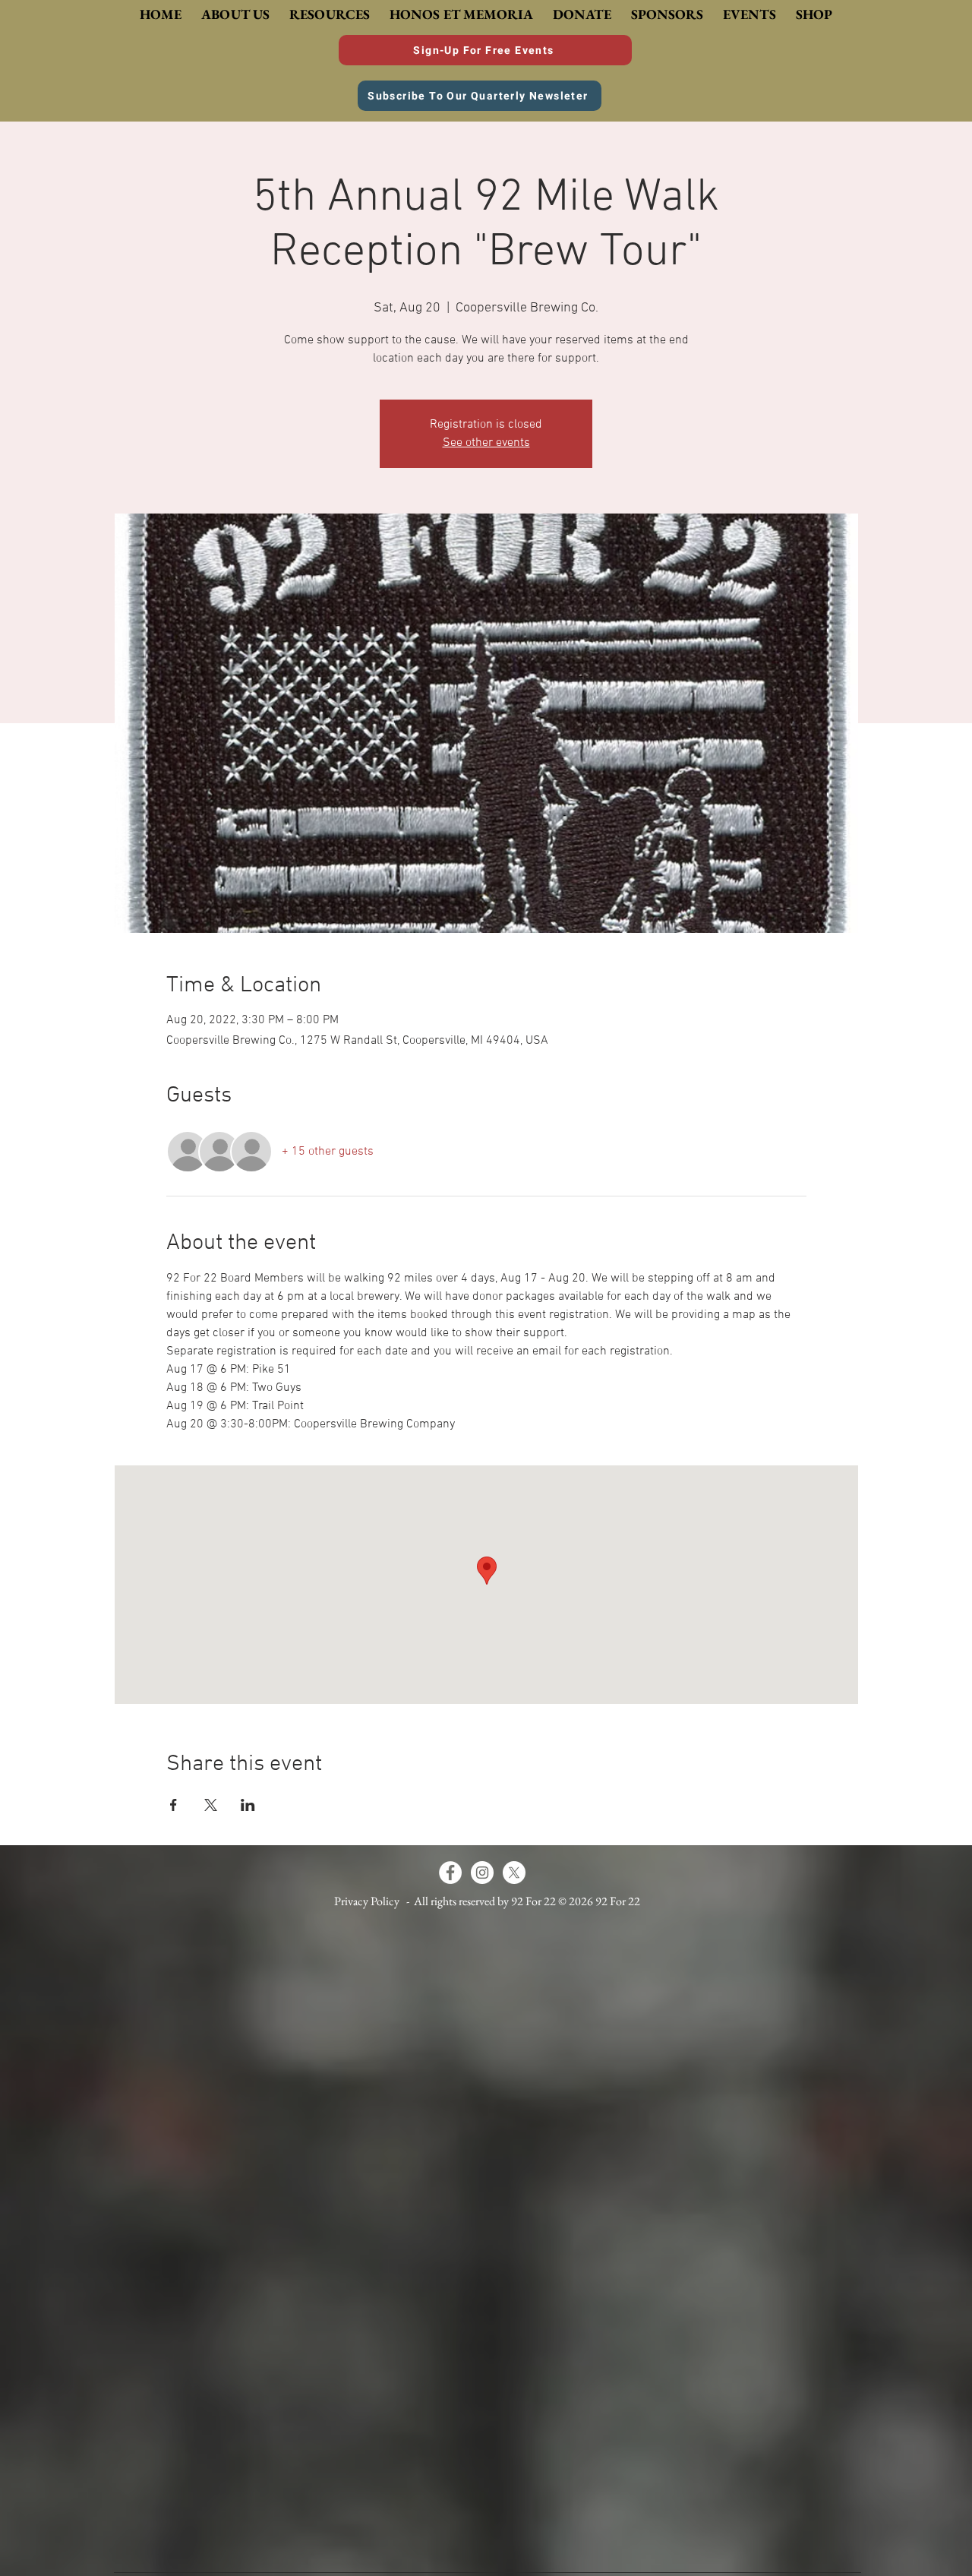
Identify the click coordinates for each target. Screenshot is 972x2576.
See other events (486, 443)
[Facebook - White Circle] (450, 1873)
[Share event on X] (211, 1805)
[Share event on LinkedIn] (248, 1805)
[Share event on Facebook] (174, 1805)
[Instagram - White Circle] (482, 1873)
